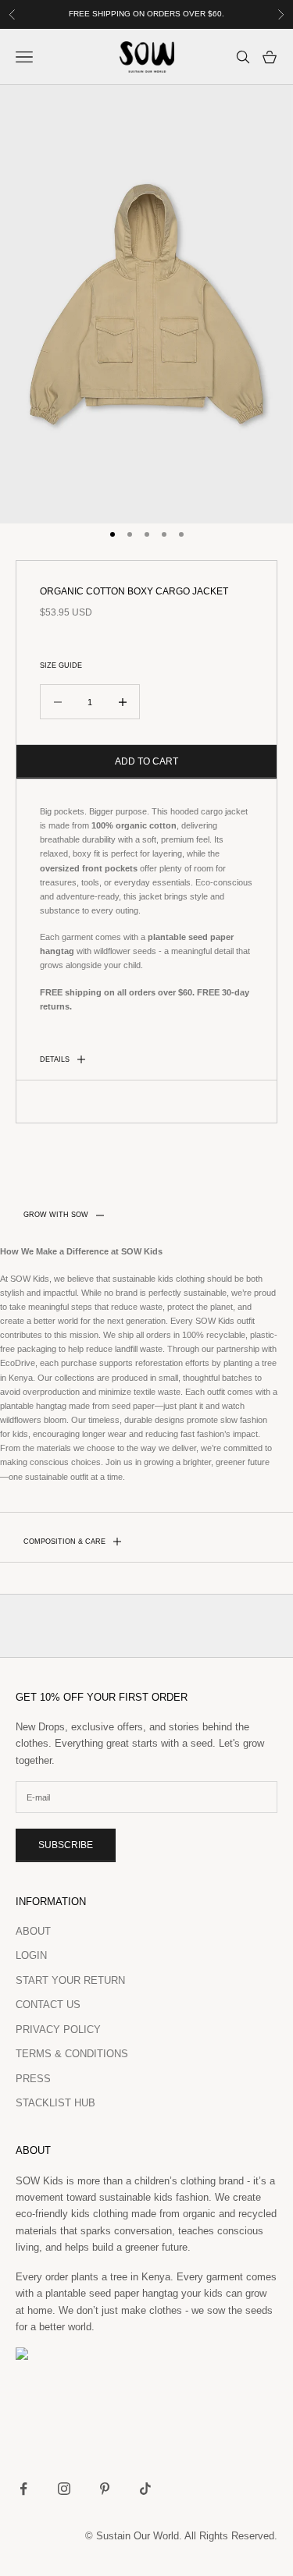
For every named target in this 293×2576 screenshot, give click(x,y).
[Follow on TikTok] (145, 2489)
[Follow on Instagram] (64, 2489)
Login (31, 1955)
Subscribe (66, 1845)
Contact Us (48, 2005)
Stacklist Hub (55, 2103)
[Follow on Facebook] (23, 2489)
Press (33, 2079)
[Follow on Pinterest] (105, 2489)
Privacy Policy (58, 2030)
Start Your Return (70, 1980)
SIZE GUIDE (61, 665)
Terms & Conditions (72, 2054)
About (33, 1931)
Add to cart (146, 761)
